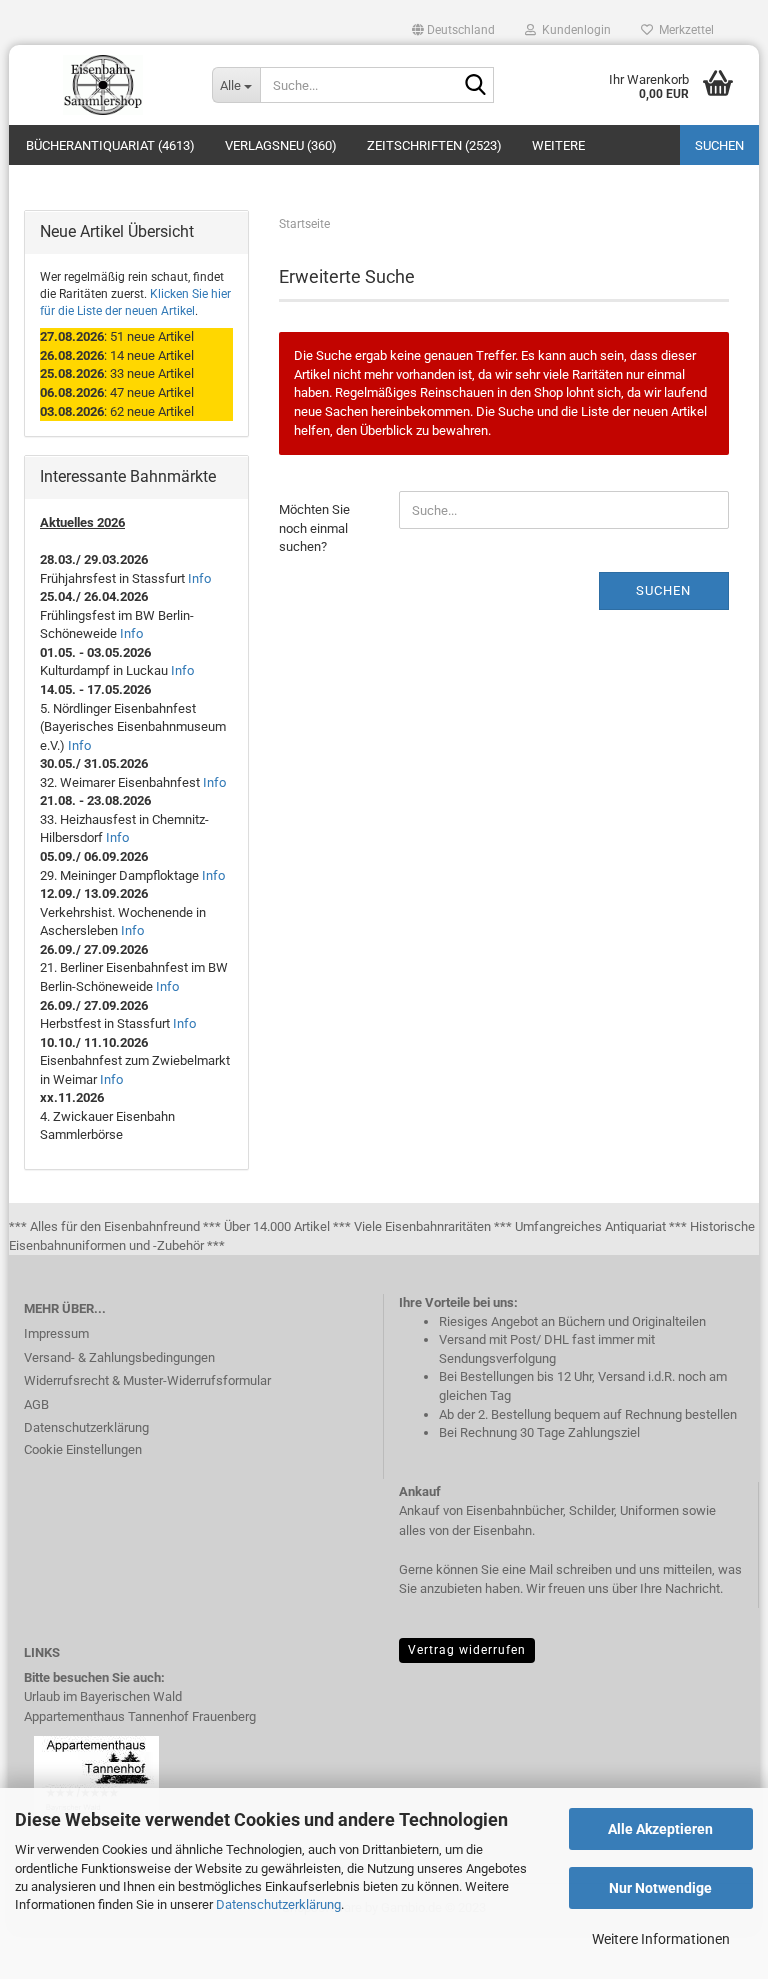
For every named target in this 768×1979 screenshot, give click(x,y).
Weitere (558, 145)
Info (199, 578)
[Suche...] (475, 86)
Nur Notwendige (660, 1888)
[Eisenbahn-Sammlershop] (103, 85)
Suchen (719, 145)
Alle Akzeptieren (660, 1829)
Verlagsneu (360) (281, 145)
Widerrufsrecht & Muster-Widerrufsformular (147, 1380)
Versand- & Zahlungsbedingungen (119, 1357)
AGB (36, 1404)
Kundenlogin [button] (573, 30)
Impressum (56, 1333)
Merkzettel (683, 30)
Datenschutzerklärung (278, 1904)
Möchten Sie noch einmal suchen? (314, 528)
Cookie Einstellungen (83, 1449)
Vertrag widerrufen (467, 1650)
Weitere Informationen (661, 1939)
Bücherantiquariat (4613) (110, 145)
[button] (453, 30)
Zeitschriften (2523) (434, 145)
